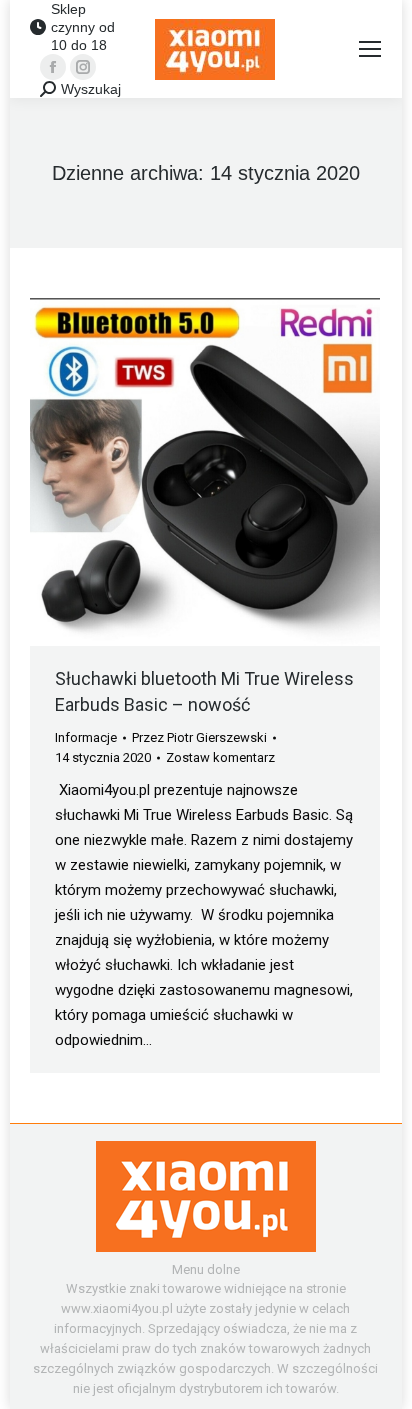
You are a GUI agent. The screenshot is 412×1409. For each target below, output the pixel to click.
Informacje (86, 737)
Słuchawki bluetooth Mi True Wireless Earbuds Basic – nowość (204, 691)
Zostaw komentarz (220, 757)
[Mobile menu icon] (370, 49)
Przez (199, 737)
